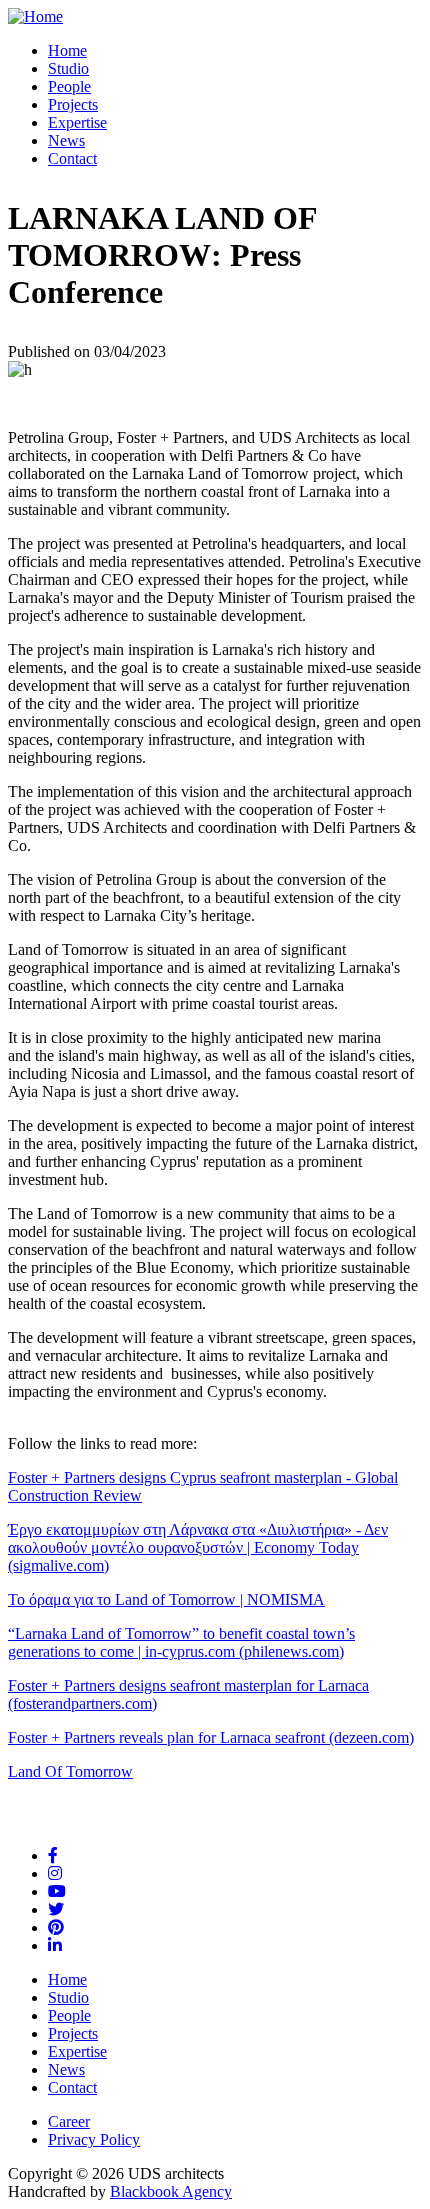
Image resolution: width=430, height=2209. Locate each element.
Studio (68, 68)
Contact (72, 158)
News (66, 140)
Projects (73, 104)
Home (67, 50)
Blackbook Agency (171, 2191)
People (69, 86)
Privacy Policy (94, 2139)
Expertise (77, 122)
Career (69, 2121)
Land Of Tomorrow (70, 1771)
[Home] (35, 16)
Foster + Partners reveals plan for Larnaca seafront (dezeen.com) (211, 1737)
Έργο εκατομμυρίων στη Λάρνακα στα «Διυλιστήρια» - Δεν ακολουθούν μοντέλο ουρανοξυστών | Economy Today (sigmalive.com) (198, 1547)
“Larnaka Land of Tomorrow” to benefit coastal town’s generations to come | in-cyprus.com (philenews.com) (181, 1642)
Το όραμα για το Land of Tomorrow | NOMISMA (166, 1599)
